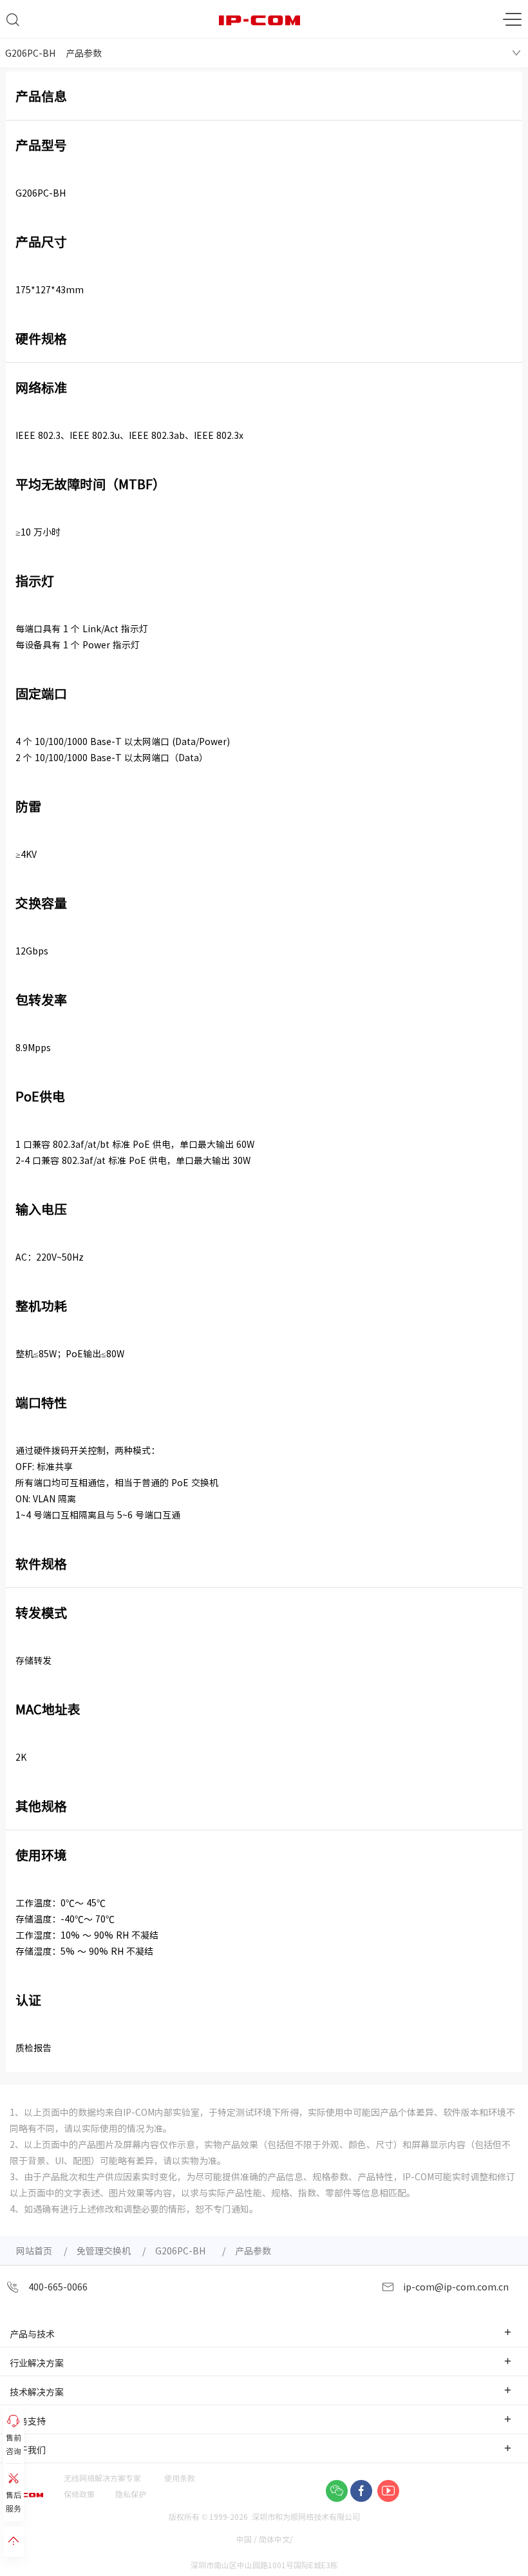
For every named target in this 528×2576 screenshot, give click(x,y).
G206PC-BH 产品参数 (53, 53)
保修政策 (79, 2494)
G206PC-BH (183, 2251)
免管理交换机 (104, 2251)
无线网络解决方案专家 (102, 2478)
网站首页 (34, 2251)
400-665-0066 (57, 2287)
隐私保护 (131, 2494)
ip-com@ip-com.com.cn (455, 2287)
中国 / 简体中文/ (266, 2539)
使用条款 (180, 2478)
